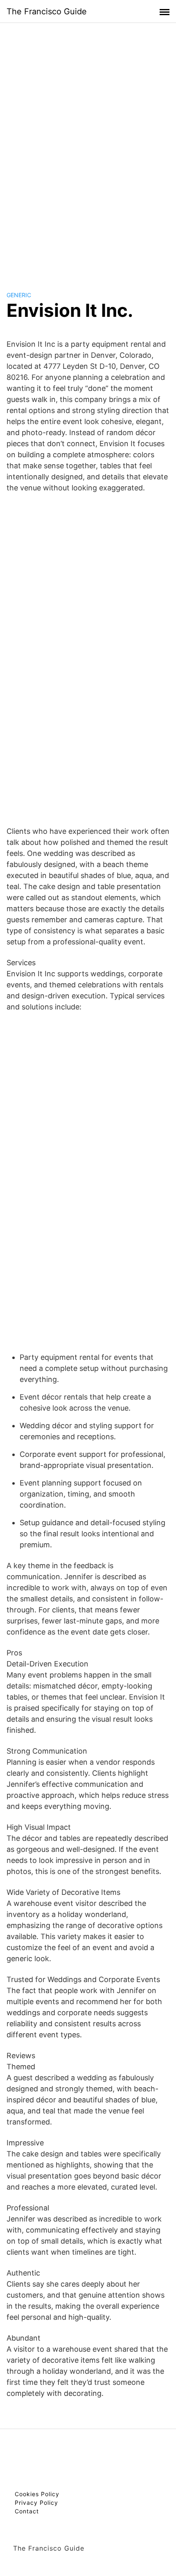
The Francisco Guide (47, 11)
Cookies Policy (37, 2494)
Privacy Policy (36, 2503)
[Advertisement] (88, 149)
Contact (27, 2511)
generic (19, 295)
